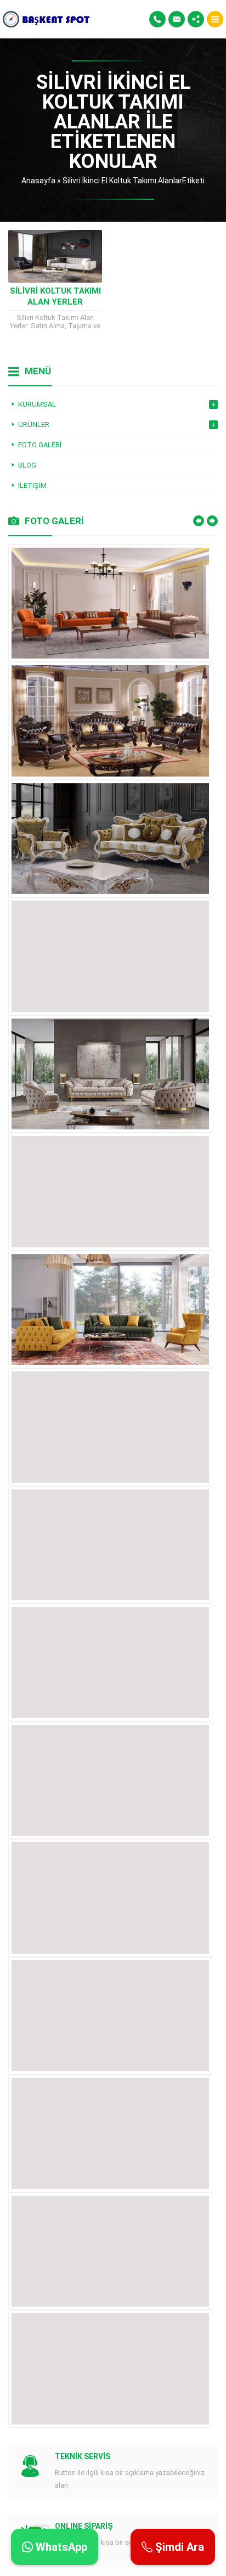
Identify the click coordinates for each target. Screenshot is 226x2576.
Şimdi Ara (178, 2547)
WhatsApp (60, 2547)
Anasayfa (38, 181)
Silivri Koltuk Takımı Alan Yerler (55, 296)
